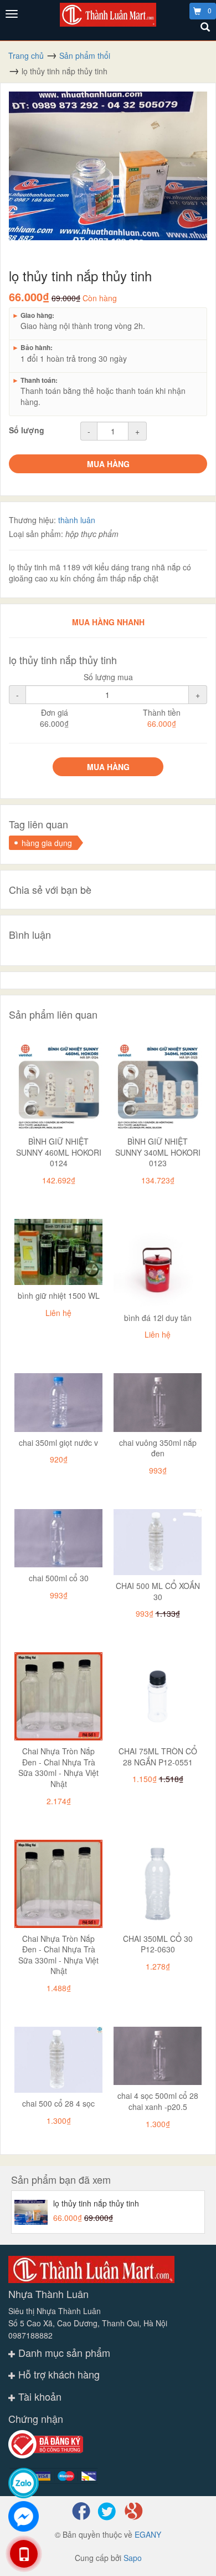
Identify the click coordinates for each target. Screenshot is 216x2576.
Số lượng (27, 430)
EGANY (148, 2534)
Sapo (133, 2558)
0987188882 (30, 2335)
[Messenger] (24, 2516)
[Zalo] (24, 2483)
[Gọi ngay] (23, 2554)
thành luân (77, 520)
